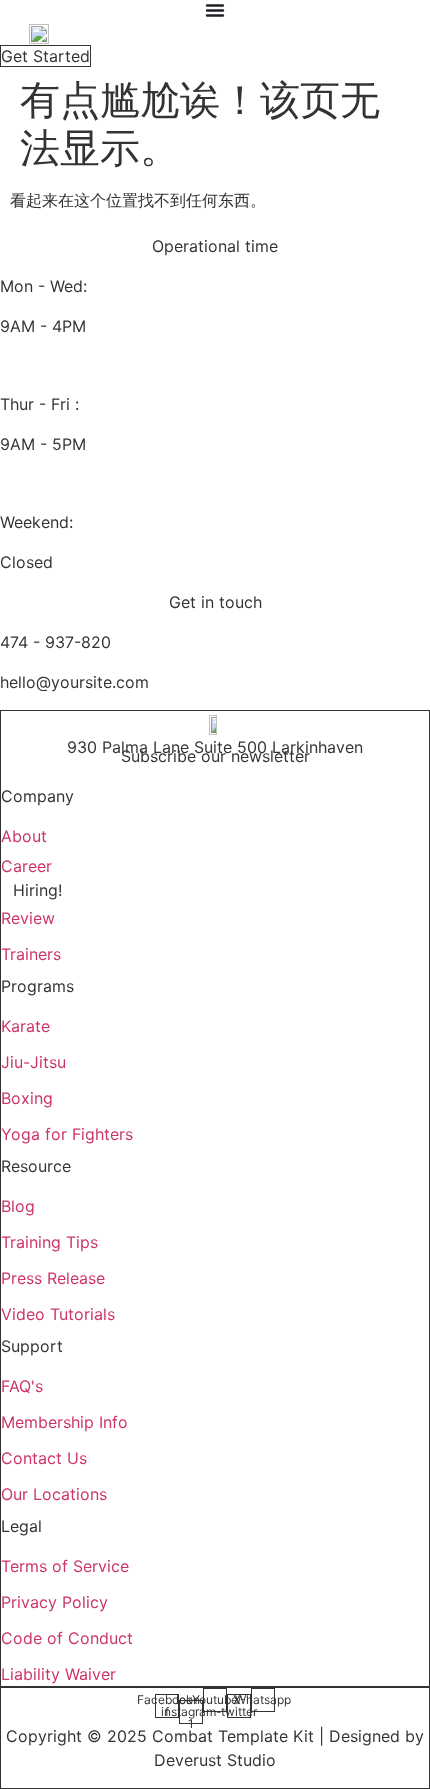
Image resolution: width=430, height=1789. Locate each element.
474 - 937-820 (55, 642)
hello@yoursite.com (74, 682)
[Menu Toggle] (215, 10)
